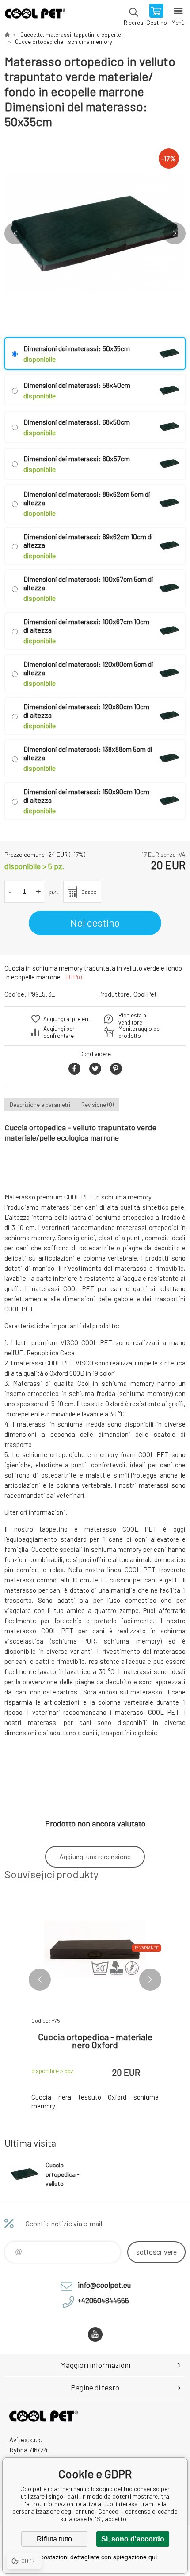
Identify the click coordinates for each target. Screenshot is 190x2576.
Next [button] (175, 233)
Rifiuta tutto (54, 2539)
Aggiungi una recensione (95, 1856)
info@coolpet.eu (104, 2285)
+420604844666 (103, 2300)
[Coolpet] (7, 35)
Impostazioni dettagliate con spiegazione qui (95, 2557)
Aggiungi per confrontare (59, 1032)
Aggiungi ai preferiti (67, 1019)
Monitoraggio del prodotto (140, 1032)
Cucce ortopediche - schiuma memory (64, 42)
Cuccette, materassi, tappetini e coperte (71, 35)
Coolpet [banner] (35, 15)
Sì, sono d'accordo (133, 2539)
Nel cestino (95, 923)
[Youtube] (95, 2334)
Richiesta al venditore (133, 1019)
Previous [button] (15, 233)
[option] (95, 233)
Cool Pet (145, 994)
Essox (89, 892)
